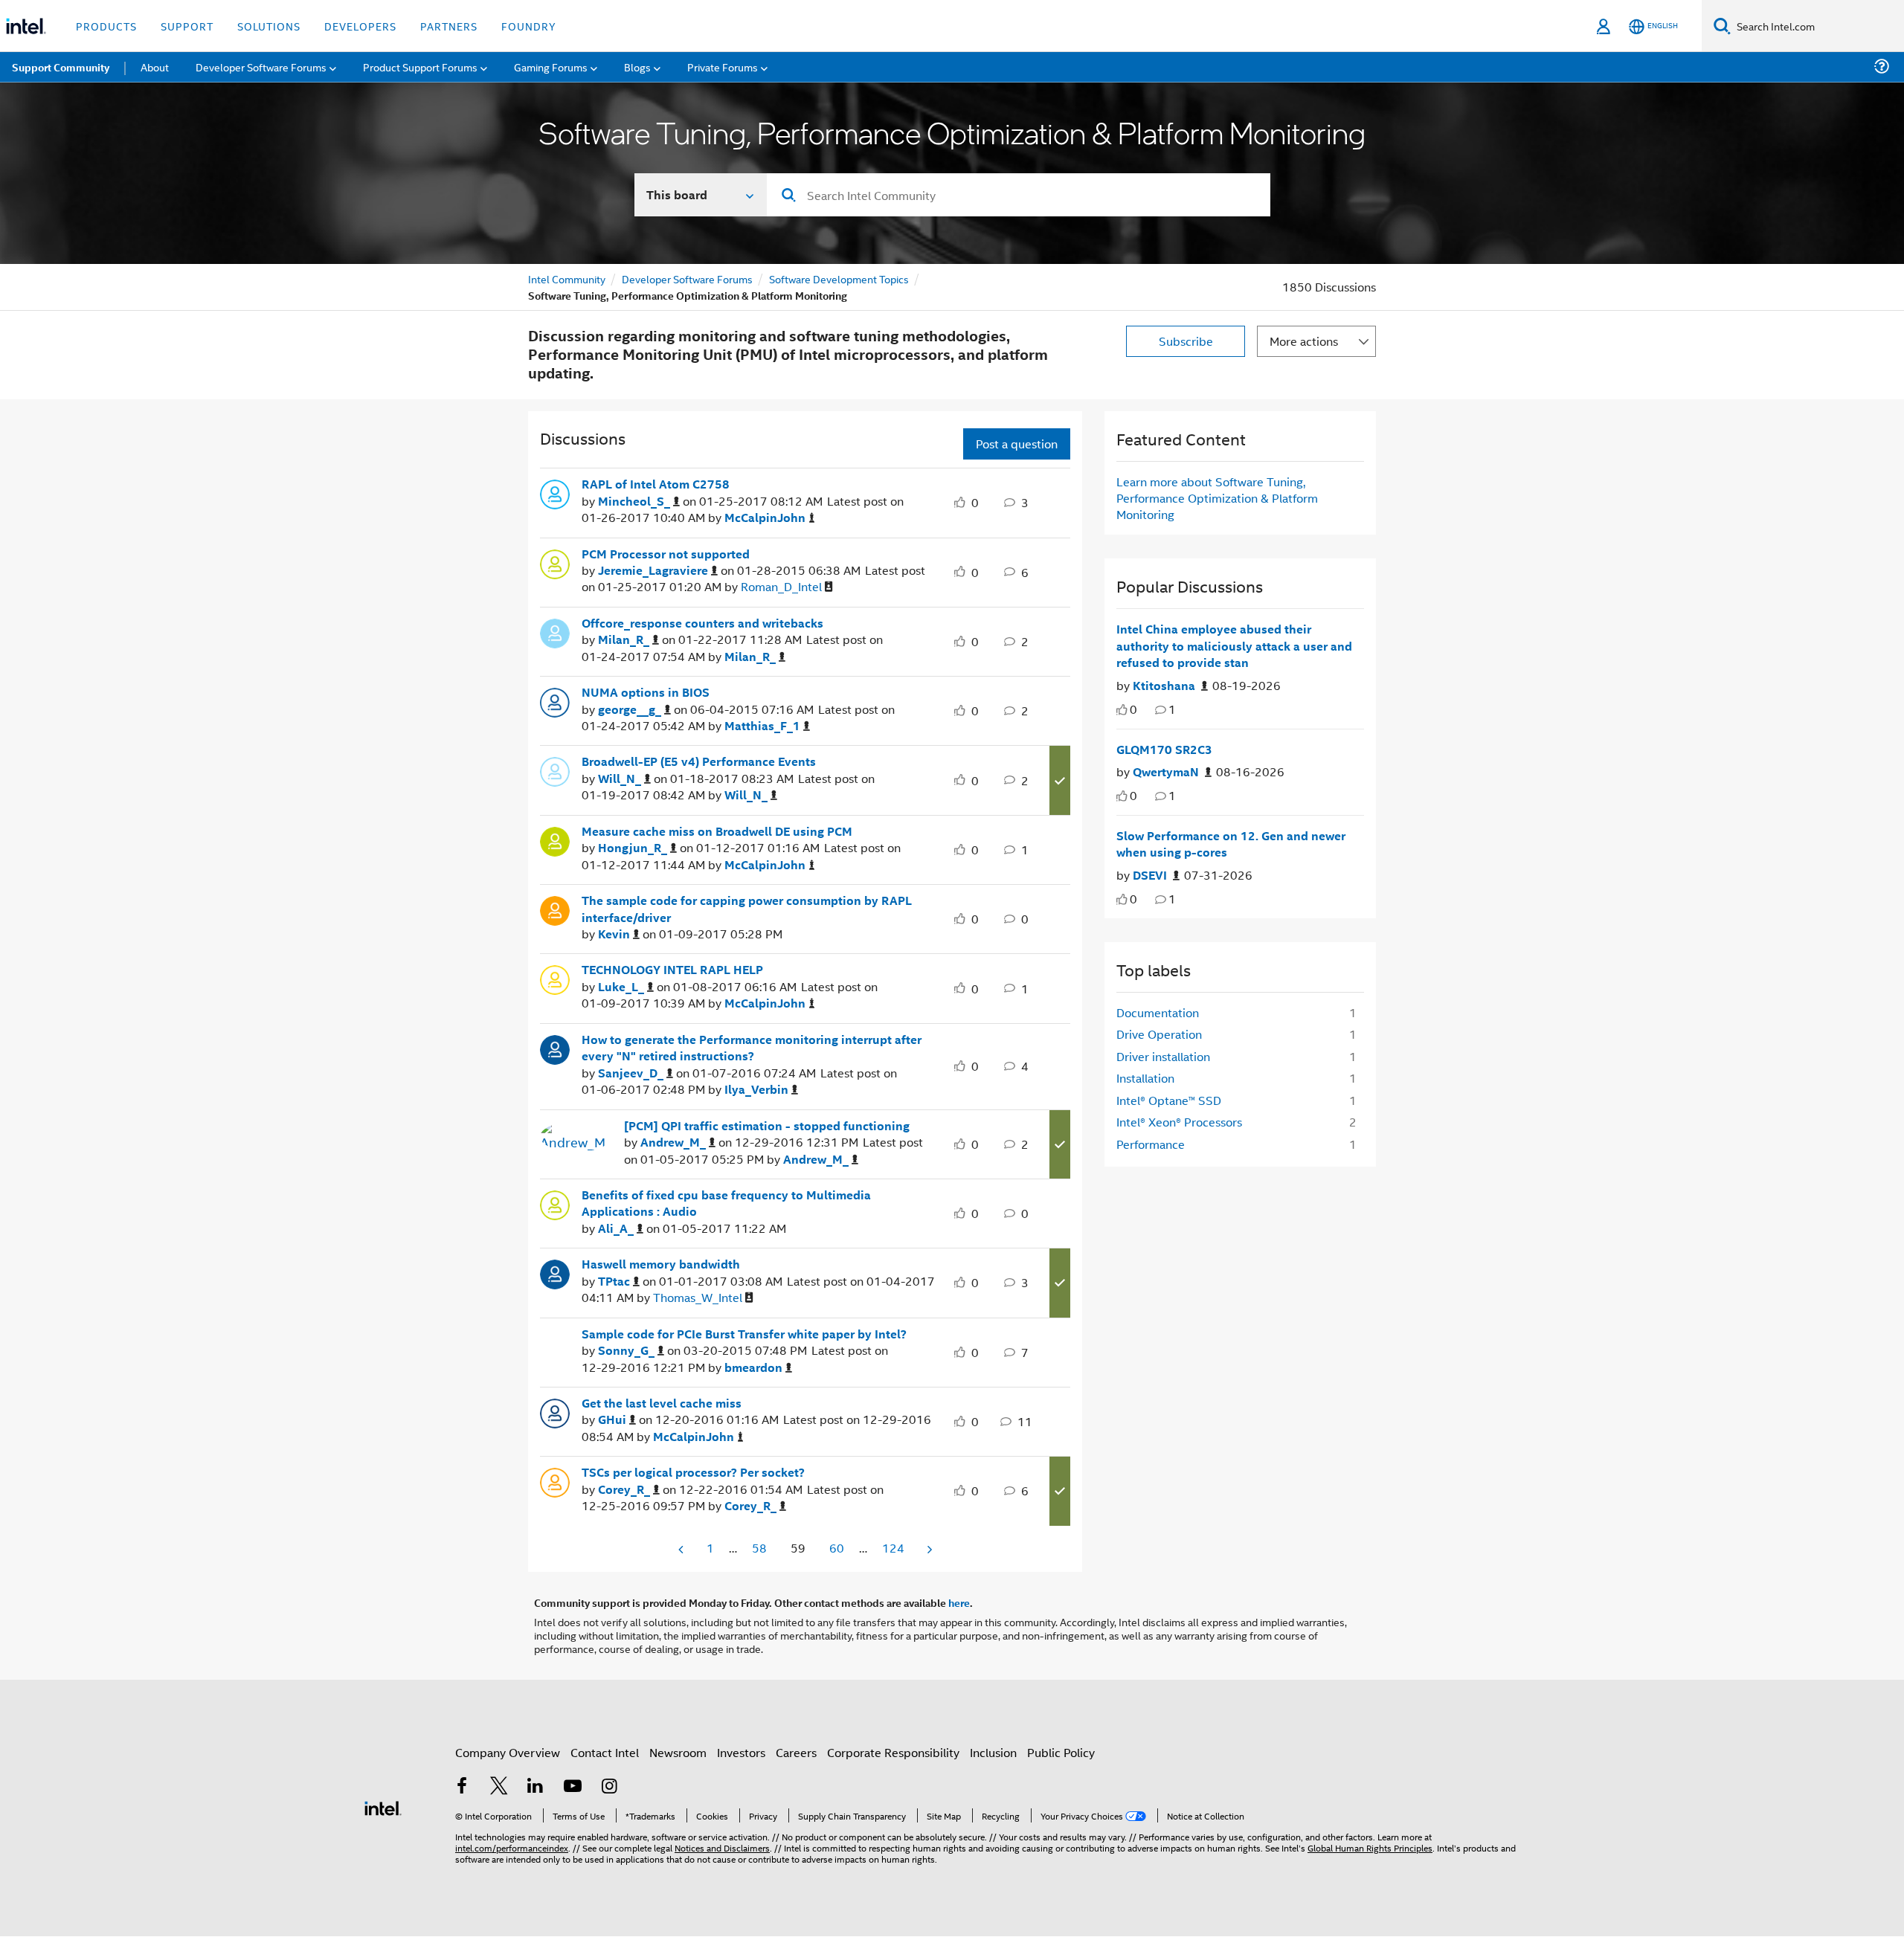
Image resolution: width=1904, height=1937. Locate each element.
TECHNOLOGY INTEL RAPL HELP (672, 970)
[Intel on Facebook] (462, 1787)
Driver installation (1163, 1056)
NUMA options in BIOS (646, 692)
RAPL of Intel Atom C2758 (656, 484)
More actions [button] (1304, 341)
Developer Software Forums (687, 278)
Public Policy (1061, 1752)
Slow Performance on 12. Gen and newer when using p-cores (1231, 844)
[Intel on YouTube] (573, 1787)
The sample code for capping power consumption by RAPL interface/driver (747, 909)
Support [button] (187, 26)
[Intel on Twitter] (499, 1787)
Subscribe (1186, 341)
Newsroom (678, 1752)
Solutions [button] (269, 26)
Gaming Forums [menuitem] (551, 67)
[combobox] (1019, 195)
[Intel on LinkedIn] (535, 1787)
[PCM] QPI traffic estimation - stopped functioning (767, 1126)
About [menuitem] (155, 67)
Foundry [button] (529, 26)
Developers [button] (360, 26)
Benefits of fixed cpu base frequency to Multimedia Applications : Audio (726, 1203)
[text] (1122, 710)
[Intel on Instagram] (609, 1787)
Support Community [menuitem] (61, 67)
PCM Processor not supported (666, 554)
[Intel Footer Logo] (383, 1807)
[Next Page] (928, 1549)
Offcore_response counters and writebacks (702, 623)
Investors (741, 1752)
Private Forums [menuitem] (723, 67)
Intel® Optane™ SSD (1169, 1100)
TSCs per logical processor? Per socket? (693, 1472)
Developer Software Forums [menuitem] (261, 67)
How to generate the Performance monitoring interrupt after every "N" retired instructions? (752, 1048)
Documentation (1158, 1012)
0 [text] (1133, 709)
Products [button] (106, 26)
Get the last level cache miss (662, 1403)
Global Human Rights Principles (1370, 1847)
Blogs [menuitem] (637, 67)
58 (759, 1548)
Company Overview (508, 1752)
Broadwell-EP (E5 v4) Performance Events (699, 761)
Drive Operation (1159, 1034)
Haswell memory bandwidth (661, 1264)
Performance (1151, 1144)
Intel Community (567, 278)
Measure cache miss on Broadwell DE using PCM (717, 831)
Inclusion (993, 1752)
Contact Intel (605, 1752)
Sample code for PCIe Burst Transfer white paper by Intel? (744, 1334)
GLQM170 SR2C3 (1164, 750)
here (959, 1602)
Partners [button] (449, 26)
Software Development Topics (839, 278)
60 (837, 1548)
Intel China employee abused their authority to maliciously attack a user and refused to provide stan (1234, 646)
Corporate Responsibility (893, 1752)
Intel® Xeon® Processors (1179, 1122)
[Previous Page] (682, 1549)
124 (893, 1548)
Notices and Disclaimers (722, 1847)
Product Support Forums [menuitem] (420, 67)
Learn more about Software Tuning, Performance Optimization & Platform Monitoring (1217, 498)
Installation (1145, 1078)
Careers (796, 1752)
